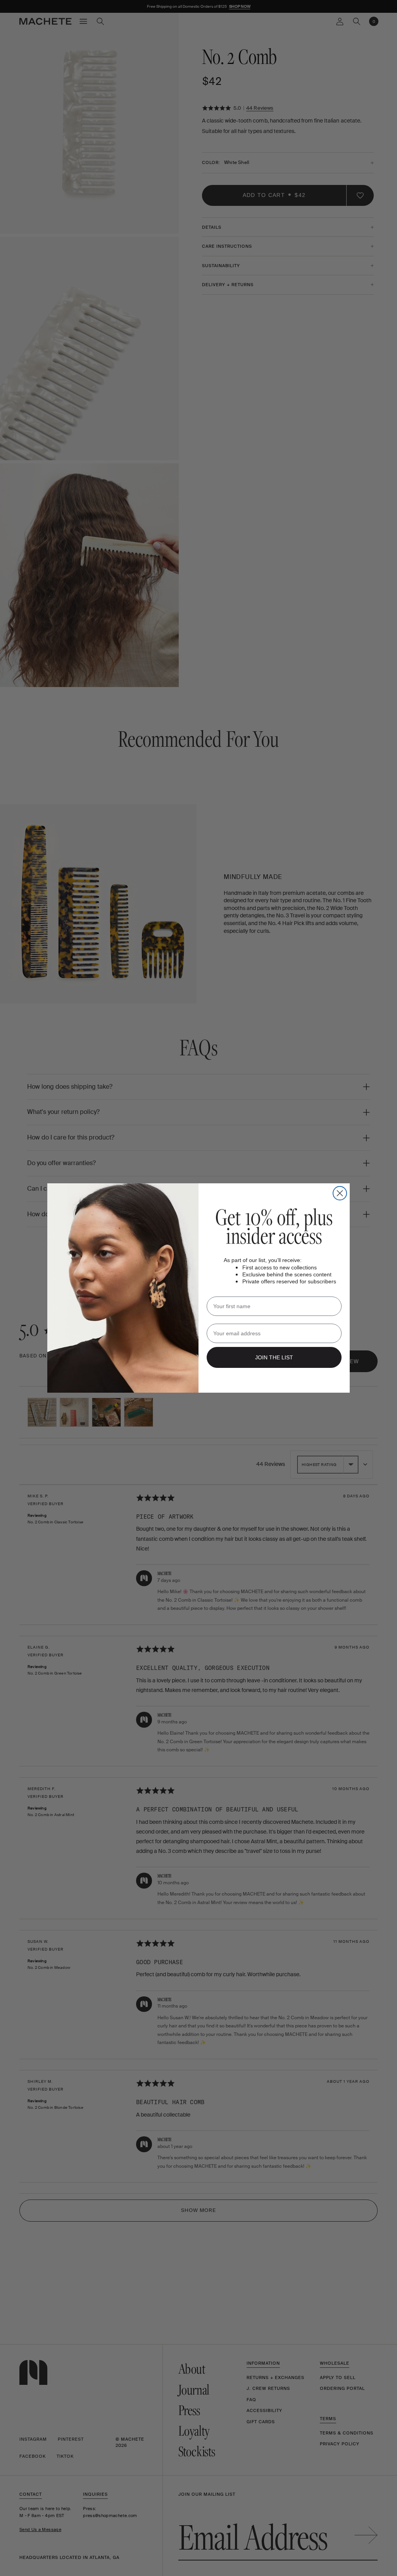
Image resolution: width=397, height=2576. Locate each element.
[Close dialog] (340, 1193)
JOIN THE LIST (274, 1357)
